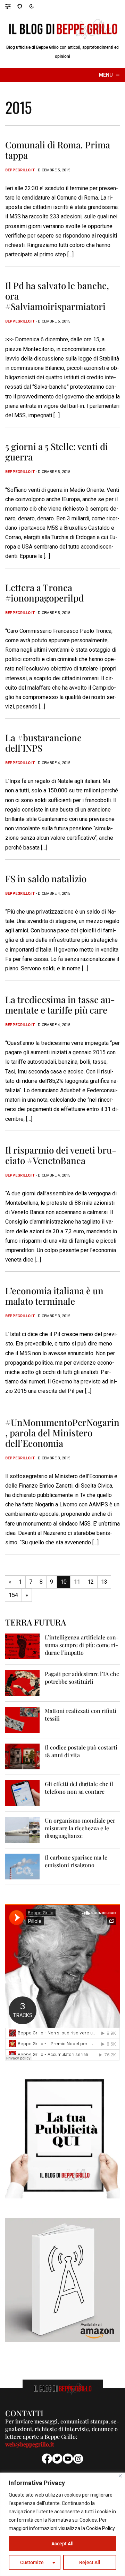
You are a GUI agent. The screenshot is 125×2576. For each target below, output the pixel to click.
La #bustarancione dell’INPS (43, 743)
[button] (11, 6)
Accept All (62, 2544)
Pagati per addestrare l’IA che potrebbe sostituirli (82, 1678)
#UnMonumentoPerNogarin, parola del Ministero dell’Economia (62, 1433)
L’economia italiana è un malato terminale (54, 1296)
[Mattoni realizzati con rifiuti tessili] (22, 1719)
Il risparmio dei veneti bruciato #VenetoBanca (61, 1155)
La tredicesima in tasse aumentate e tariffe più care (60, 1005)
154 (13, 1595)
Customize (32, 2562)
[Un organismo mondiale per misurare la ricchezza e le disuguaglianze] (22, 1829)
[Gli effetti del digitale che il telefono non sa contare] (22, 1793)
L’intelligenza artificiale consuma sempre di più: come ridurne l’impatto (82, 1645)
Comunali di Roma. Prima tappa (58, 150)
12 (91, 1582)
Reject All (90, 2562)
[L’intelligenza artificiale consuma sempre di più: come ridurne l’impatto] (22, 1646)
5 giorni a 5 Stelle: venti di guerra (57, 452)
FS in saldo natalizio (46, 879)
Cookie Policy (101, 2528)
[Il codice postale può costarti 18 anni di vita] (22, 1756)
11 (77, 1582)
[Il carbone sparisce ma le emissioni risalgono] (22, 1866)
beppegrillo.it (20, 170)
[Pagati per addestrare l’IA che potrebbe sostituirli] (22, 1683)
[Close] (120, 2476)
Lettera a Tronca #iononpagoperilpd (44, 593)
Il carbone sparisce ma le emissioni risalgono (76, 1861)
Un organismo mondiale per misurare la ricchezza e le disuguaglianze (80, 1828)
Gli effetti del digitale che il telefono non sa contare (79, 1788)
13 (104, 1582)
